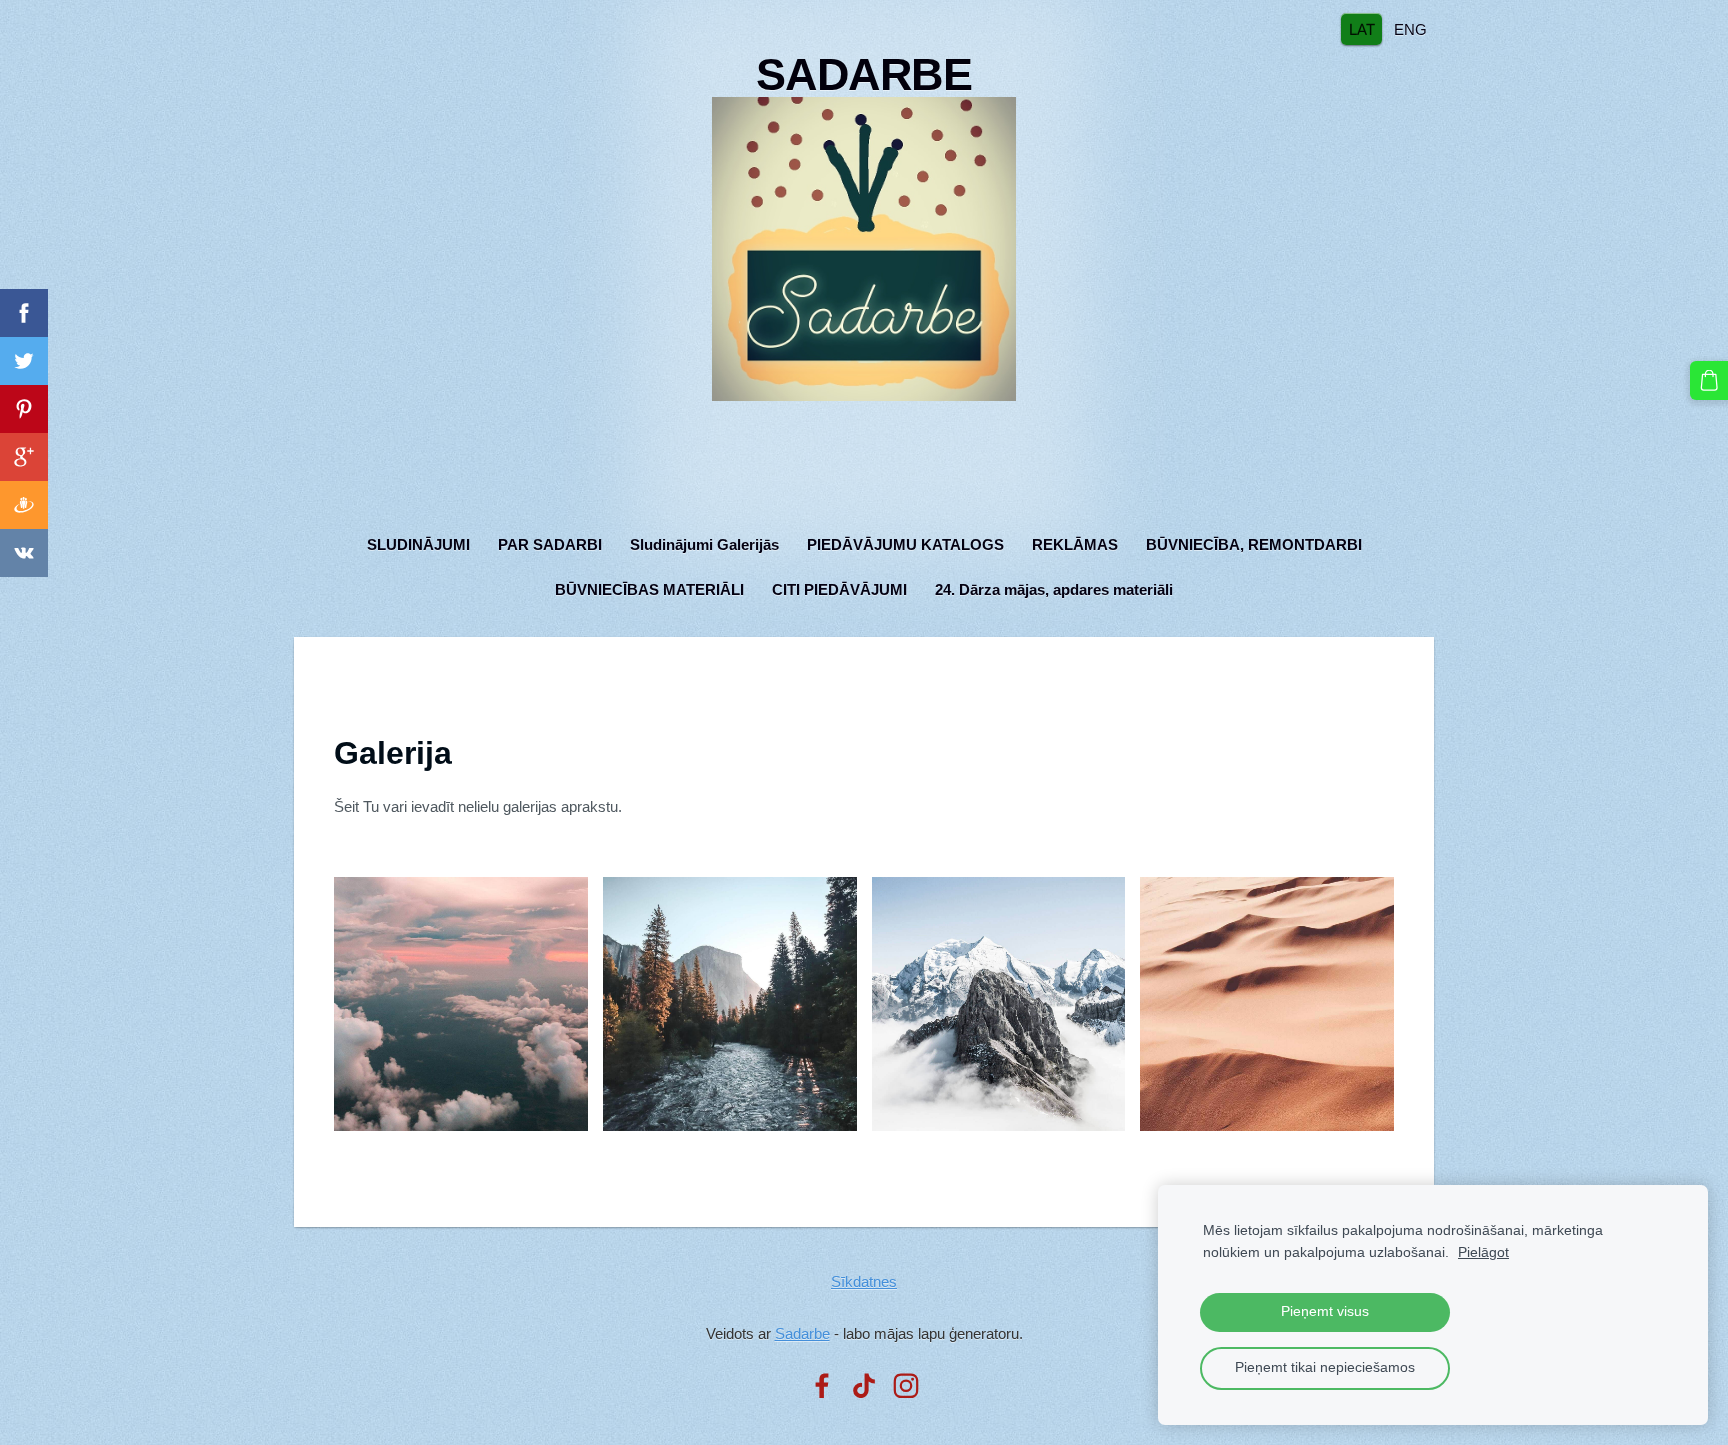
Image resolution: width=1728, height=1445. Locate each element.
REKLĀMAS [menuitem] (1075, 544)
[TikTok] (864, 1386)
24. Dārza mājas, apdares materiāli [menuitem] (1054, 589)
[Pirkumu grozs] (1709, 380)
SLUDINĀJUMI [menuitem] (418, 544)
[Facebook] (822, 1386)
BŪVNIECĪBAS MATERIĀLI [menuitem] (649, 589)
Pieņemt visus (1325, 1311)
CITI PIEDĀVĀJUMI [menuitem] (839, 589)
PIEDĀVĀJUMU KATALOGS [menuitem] (905, 544)
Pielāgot (1483, 1252)
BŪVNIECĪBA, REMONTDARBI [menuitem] (1254, 544)
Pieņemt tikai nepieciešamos (1325, 1367)
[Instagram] (906, 1386)
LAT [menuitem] (1362, 28)
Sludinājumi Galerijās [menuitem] (704, 544)
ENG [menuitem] (1410, 28)
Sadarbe (802, 1333)
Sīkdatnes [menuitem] (864, 1281)
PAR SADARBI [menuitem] (550, 544)
